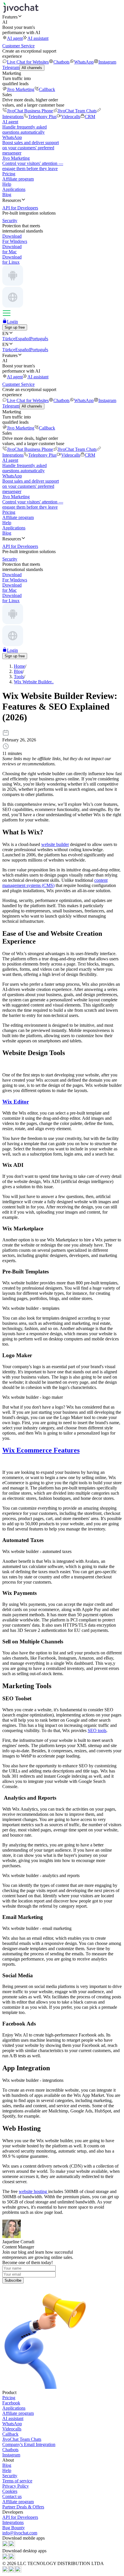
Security (10, 2476)
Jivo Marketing (21, 89)
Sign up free (15, 327)
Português (39, 339)
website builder (55, 844)
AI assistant (38, 38)
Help (7, 184)
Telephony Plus (42, 117)
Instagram (107, 62)
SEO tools (97, 1730)
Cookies (10, 2491)
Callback (47, 89)
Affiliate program (18, 179)
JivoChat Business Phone (30, 111)
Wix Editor (16, 1102)
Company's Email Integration (29, 2444)
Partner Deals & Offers (23, 2507)
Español (23, 339)
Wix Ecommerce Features (41, 1450)
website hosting (33, 2191)
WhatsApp (84, 62)
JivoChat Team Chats (77, 111)
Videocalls (71, 117)
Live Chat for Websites (28, 62)
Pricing (9, 174)
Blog (7, 195)
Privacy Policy (16, 2486)
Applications (14, 189)
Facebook (11, 2403)
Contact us (12, 2496)
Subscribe (13, 2280)
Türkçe (9, 339)
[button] (62, 17)
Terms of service (17, 2481)
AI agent (15, 38)
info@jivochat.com (20, 2533)
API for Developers (20, 2517)
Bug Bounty (14, 2528)
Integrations (13, 2522)
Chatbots (61, 62)
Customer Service (18, 46)
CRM (90, 117)
